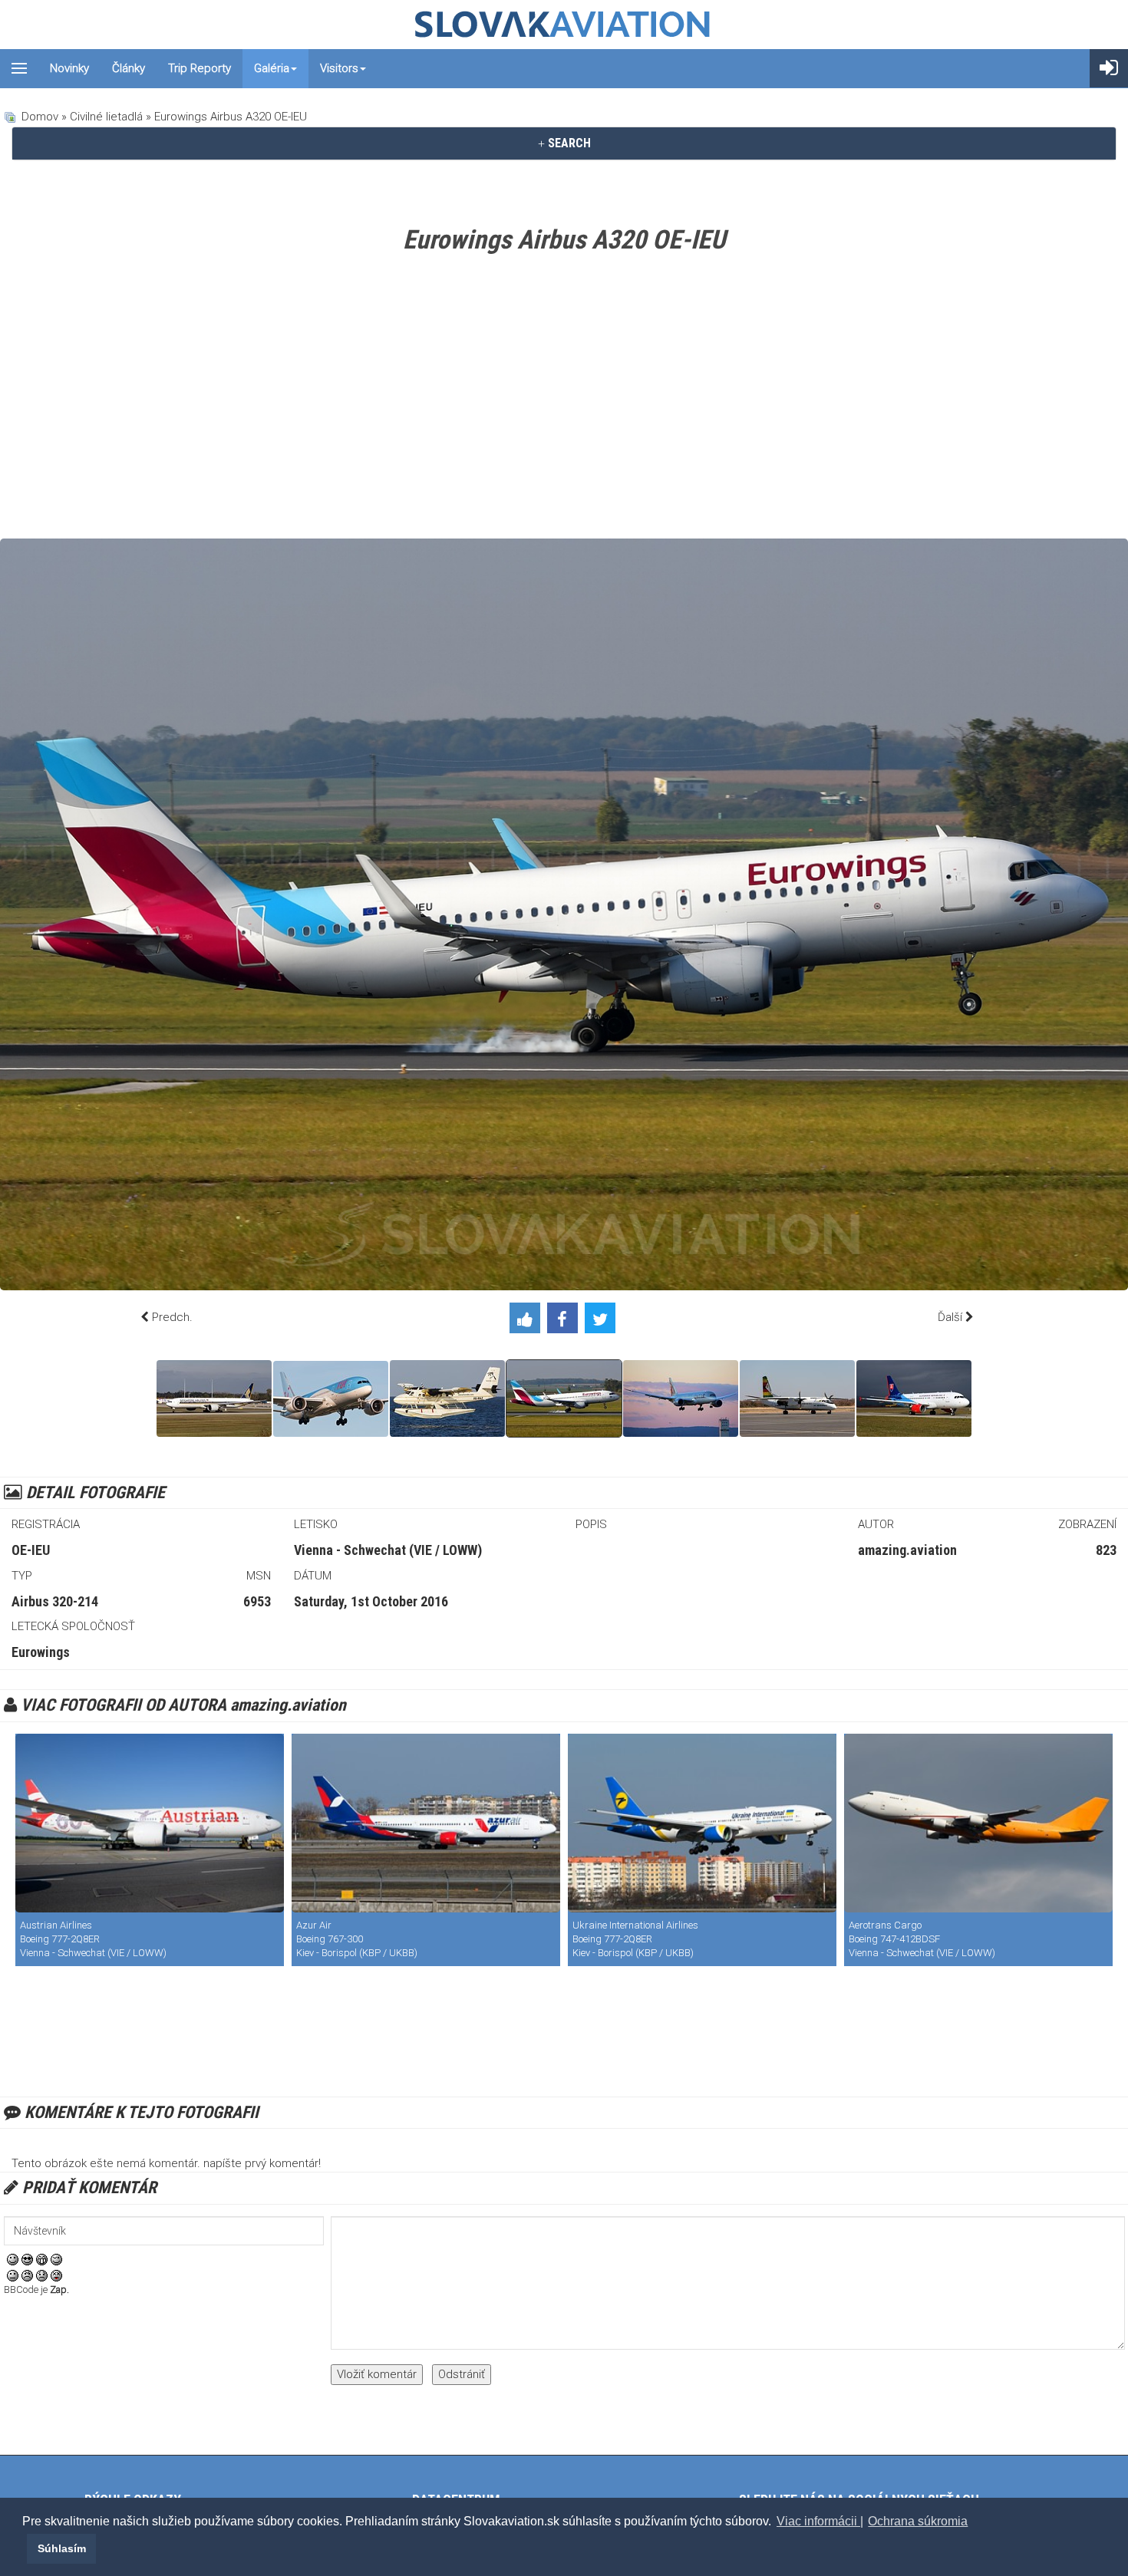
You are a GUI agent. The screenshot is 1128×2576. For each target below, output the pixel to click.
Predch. (172, 1317)
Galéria (272, 68)
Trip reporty (200, 68)
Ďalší (950, 1317)
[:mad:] (27, 2275)
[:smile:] (13, 2258)
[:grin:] (42, 2258)
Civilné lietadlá (106, 117)
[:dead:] (56, 2275)
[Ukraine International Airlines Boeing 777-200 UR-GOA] (702, 1823)
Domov (40, 117)
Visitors (339, 68)
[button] (25, 2548)
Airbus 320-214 (55, 1601)
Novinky (69, 68)
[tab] (564, 143)
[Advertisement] (564, 400)
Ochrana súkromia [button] (918, 2521)
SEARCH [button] (568, 143)
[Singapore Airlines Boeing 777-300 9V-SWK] (214, 1398)
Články (129, 68)
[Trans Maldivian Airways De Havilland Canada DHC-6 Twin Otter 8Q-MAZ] (447, 1398)
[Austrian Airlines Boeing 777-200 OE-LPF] (150, 1823)
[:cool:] (27, 2258)
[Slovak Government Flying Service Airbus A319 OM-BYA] (914, 1398)
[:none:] (13, 2275)
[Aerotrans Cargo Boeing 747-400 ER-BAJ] (978, 1823)
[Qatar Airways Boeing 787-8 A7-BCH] (681, 1398)
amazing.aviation (907, 1550)
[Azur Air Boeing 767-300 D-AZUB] (426, 1823)
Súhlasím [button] (62, 2548)
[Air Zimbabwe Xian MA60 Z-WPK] (797, 1398)
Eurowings (41, 1652)
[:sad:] (42, 2275)
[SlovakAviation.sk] (564, 25)
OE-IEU (31, 1550)
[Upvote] (528, 1321)
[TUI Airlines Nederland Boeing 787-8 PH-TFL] (331, 1399)
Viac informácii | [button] (820, 2521)
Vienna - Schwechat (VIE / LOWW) (388, 1550)
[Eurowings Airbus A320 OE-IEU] (564, 1398)
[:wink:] (56, 2258)
